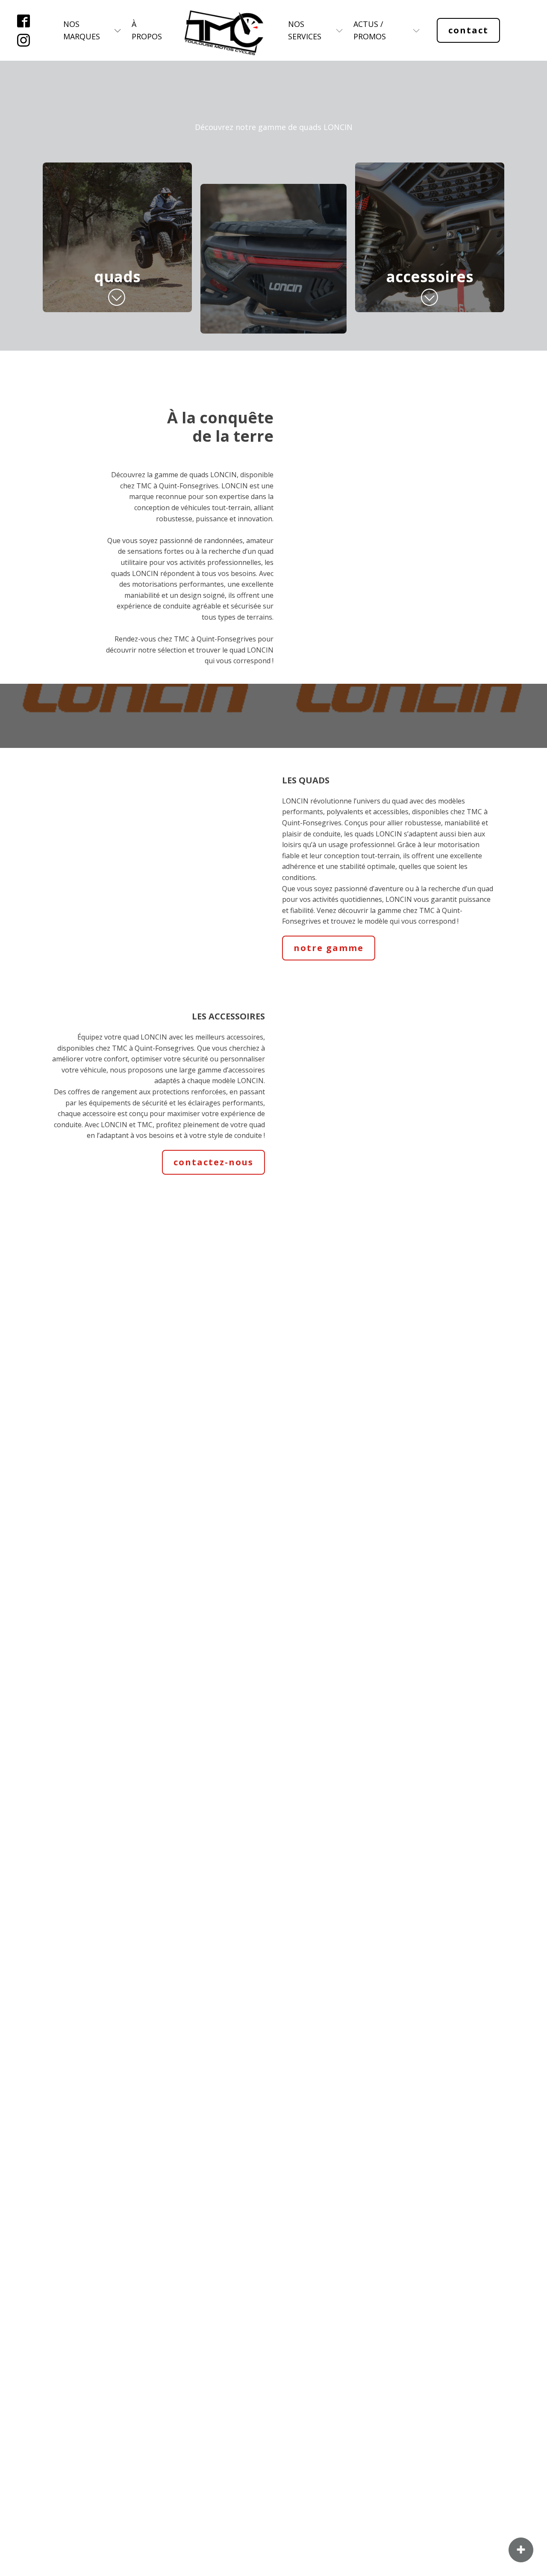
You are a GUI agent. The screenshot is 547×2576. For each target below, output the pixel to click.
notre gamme (329, 948)
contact (468, 30)
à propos (147, 30)
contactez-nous (213, 1162)
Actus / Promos (370, 30)
